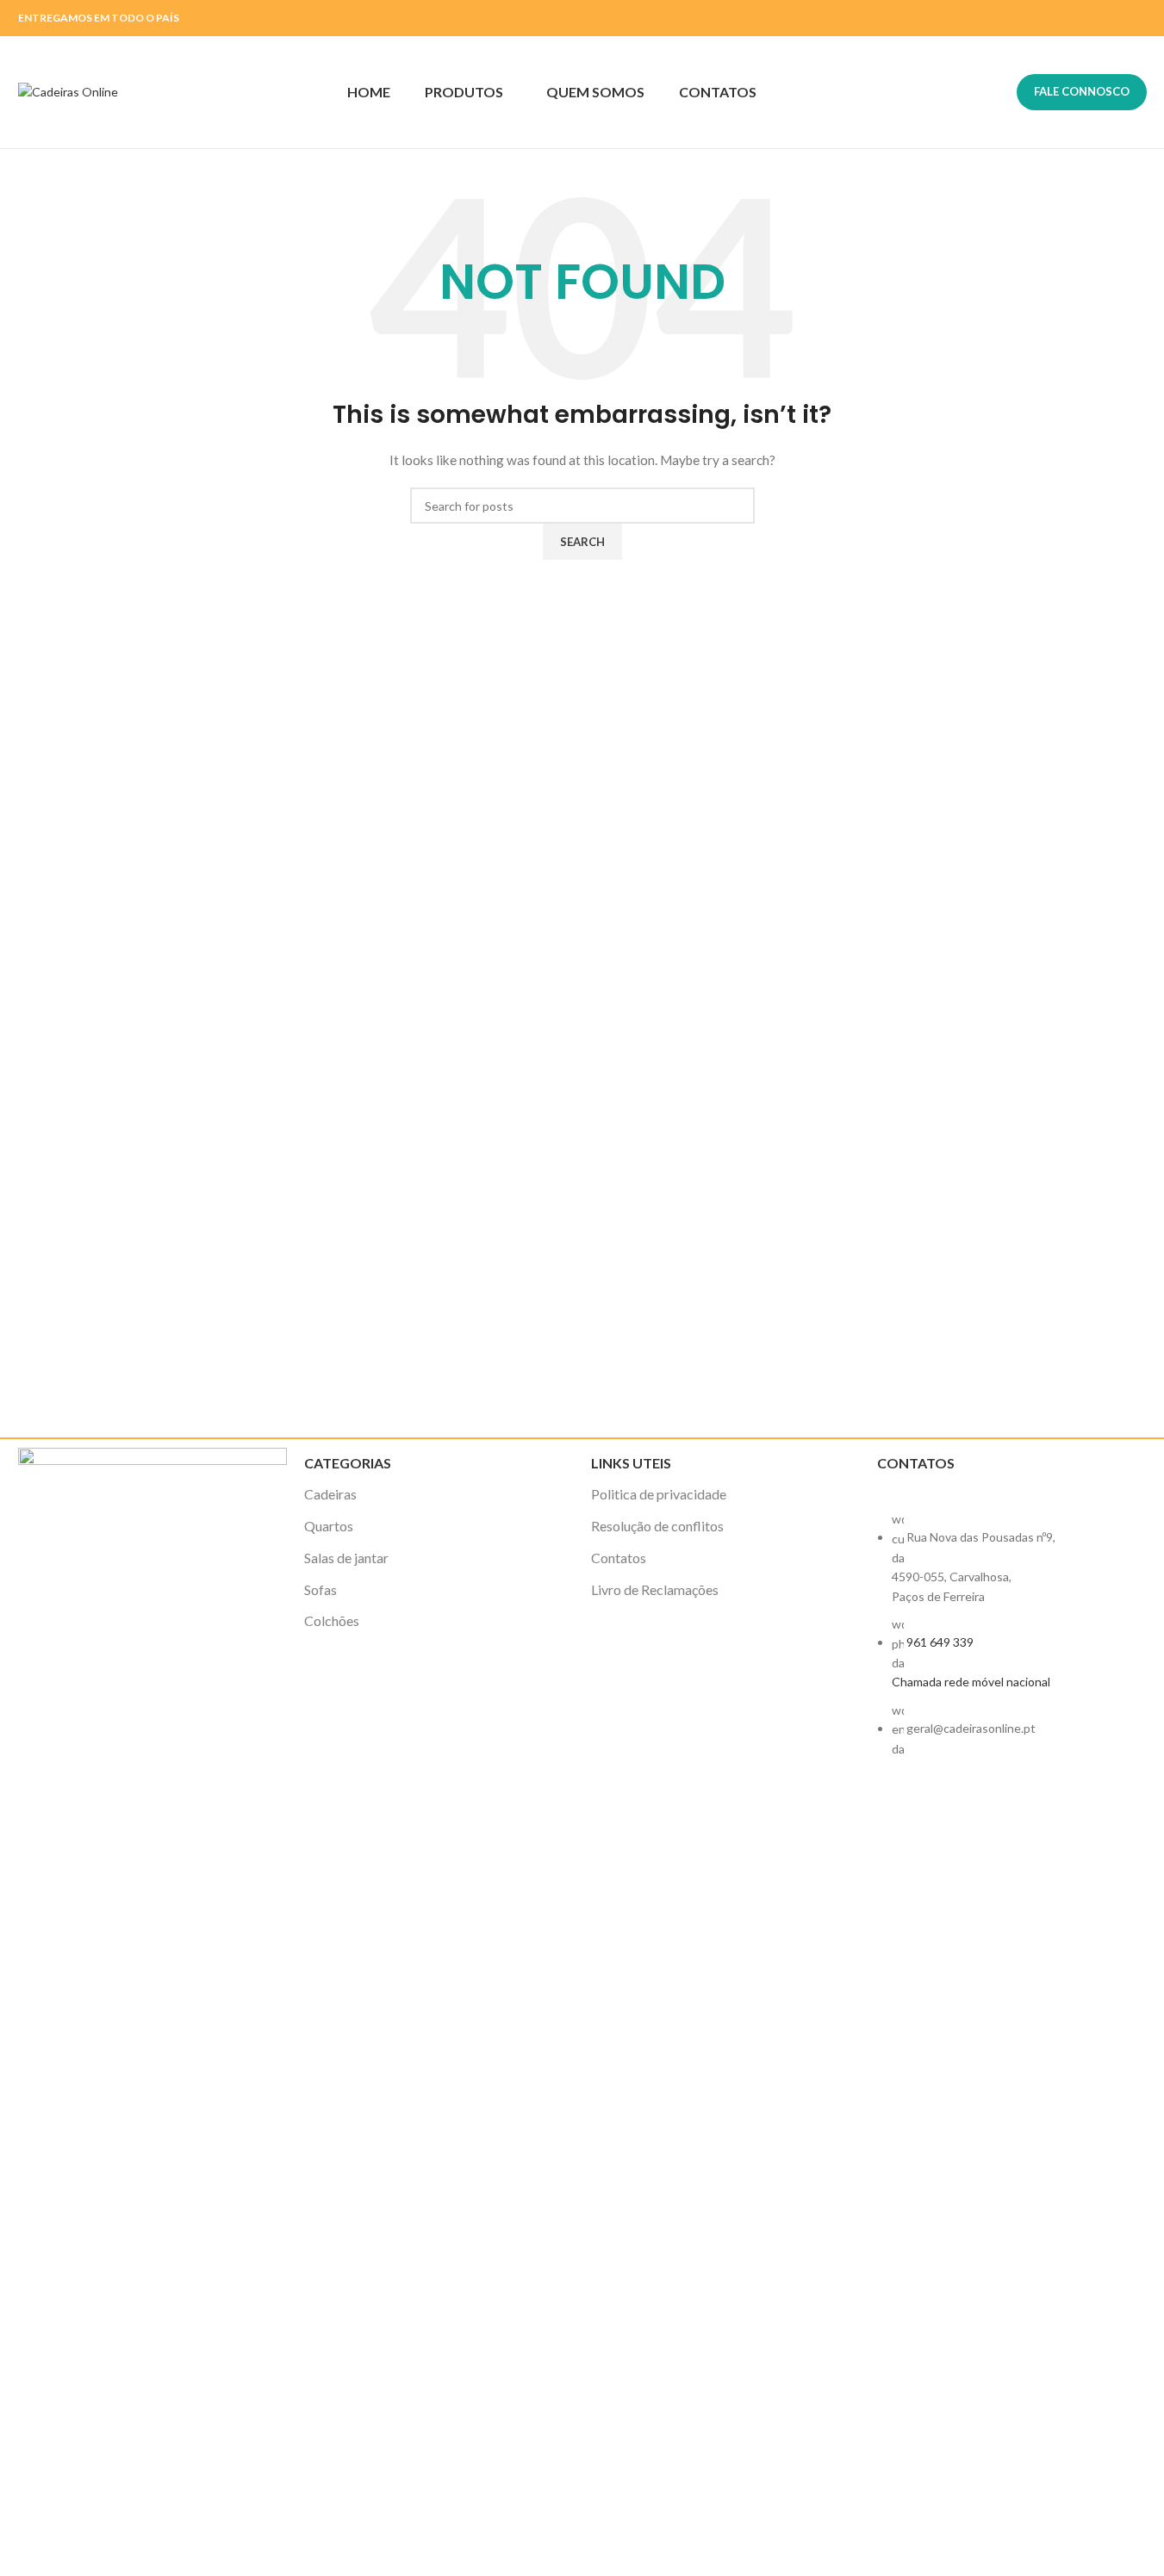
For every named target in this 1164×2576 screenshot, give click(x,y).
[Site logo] (68, 91)
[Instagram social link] (1135, 18)
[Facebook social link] (1114, 18)
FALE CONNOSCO (1082, 91)
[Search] (993, 92)
